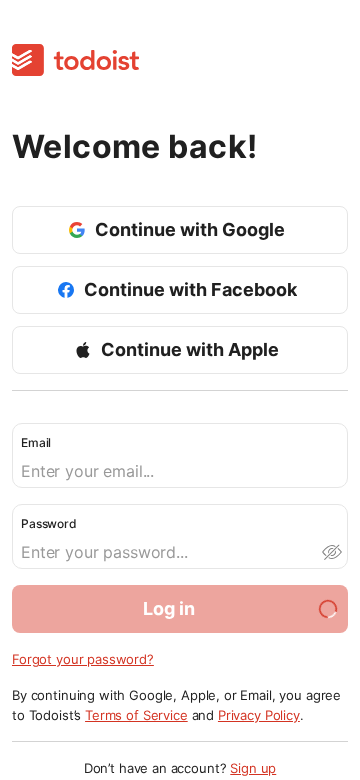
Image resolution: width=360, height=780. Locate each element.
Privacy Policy (259, 715)
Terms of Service (136, 715)
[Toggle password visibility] (331, 552)
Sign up (253, 768)
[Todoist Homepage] (75, 61)
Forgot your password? (83, 659)
